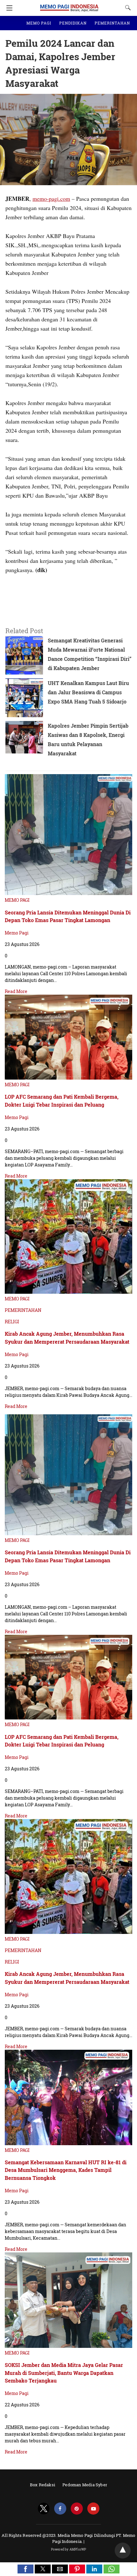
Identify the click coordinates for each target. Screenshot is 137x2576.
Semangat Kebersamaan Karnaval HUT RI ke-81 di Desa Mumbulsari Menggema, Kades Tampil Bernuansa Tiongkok (66, 2170)
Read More (16, 991)
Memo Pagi (17, 933)
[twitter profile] (44, 2509)
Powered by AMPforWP (69, 2549)
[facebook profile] (60, 2509)
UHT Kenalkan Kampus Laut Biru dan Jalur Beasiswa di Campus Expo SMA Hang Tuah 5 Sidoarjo (88, 692)
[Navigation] (8, 8)
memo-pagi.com (51, 199)
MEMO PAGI (39, 23)
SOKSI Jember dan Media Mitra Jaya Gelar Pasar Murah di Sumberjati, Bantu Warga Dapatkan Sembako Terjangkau (64, 2373)
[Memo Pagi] (69, 5)
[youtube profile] (93, 2509)
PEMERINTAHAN (112, 23)
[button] (25, 2569)
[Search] (126, 8)
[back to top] (123, 2551)
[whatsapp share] (112, 2571)
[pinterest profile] (77, 2509)
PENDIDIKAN (73, 23)
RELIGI (12, 1322)
